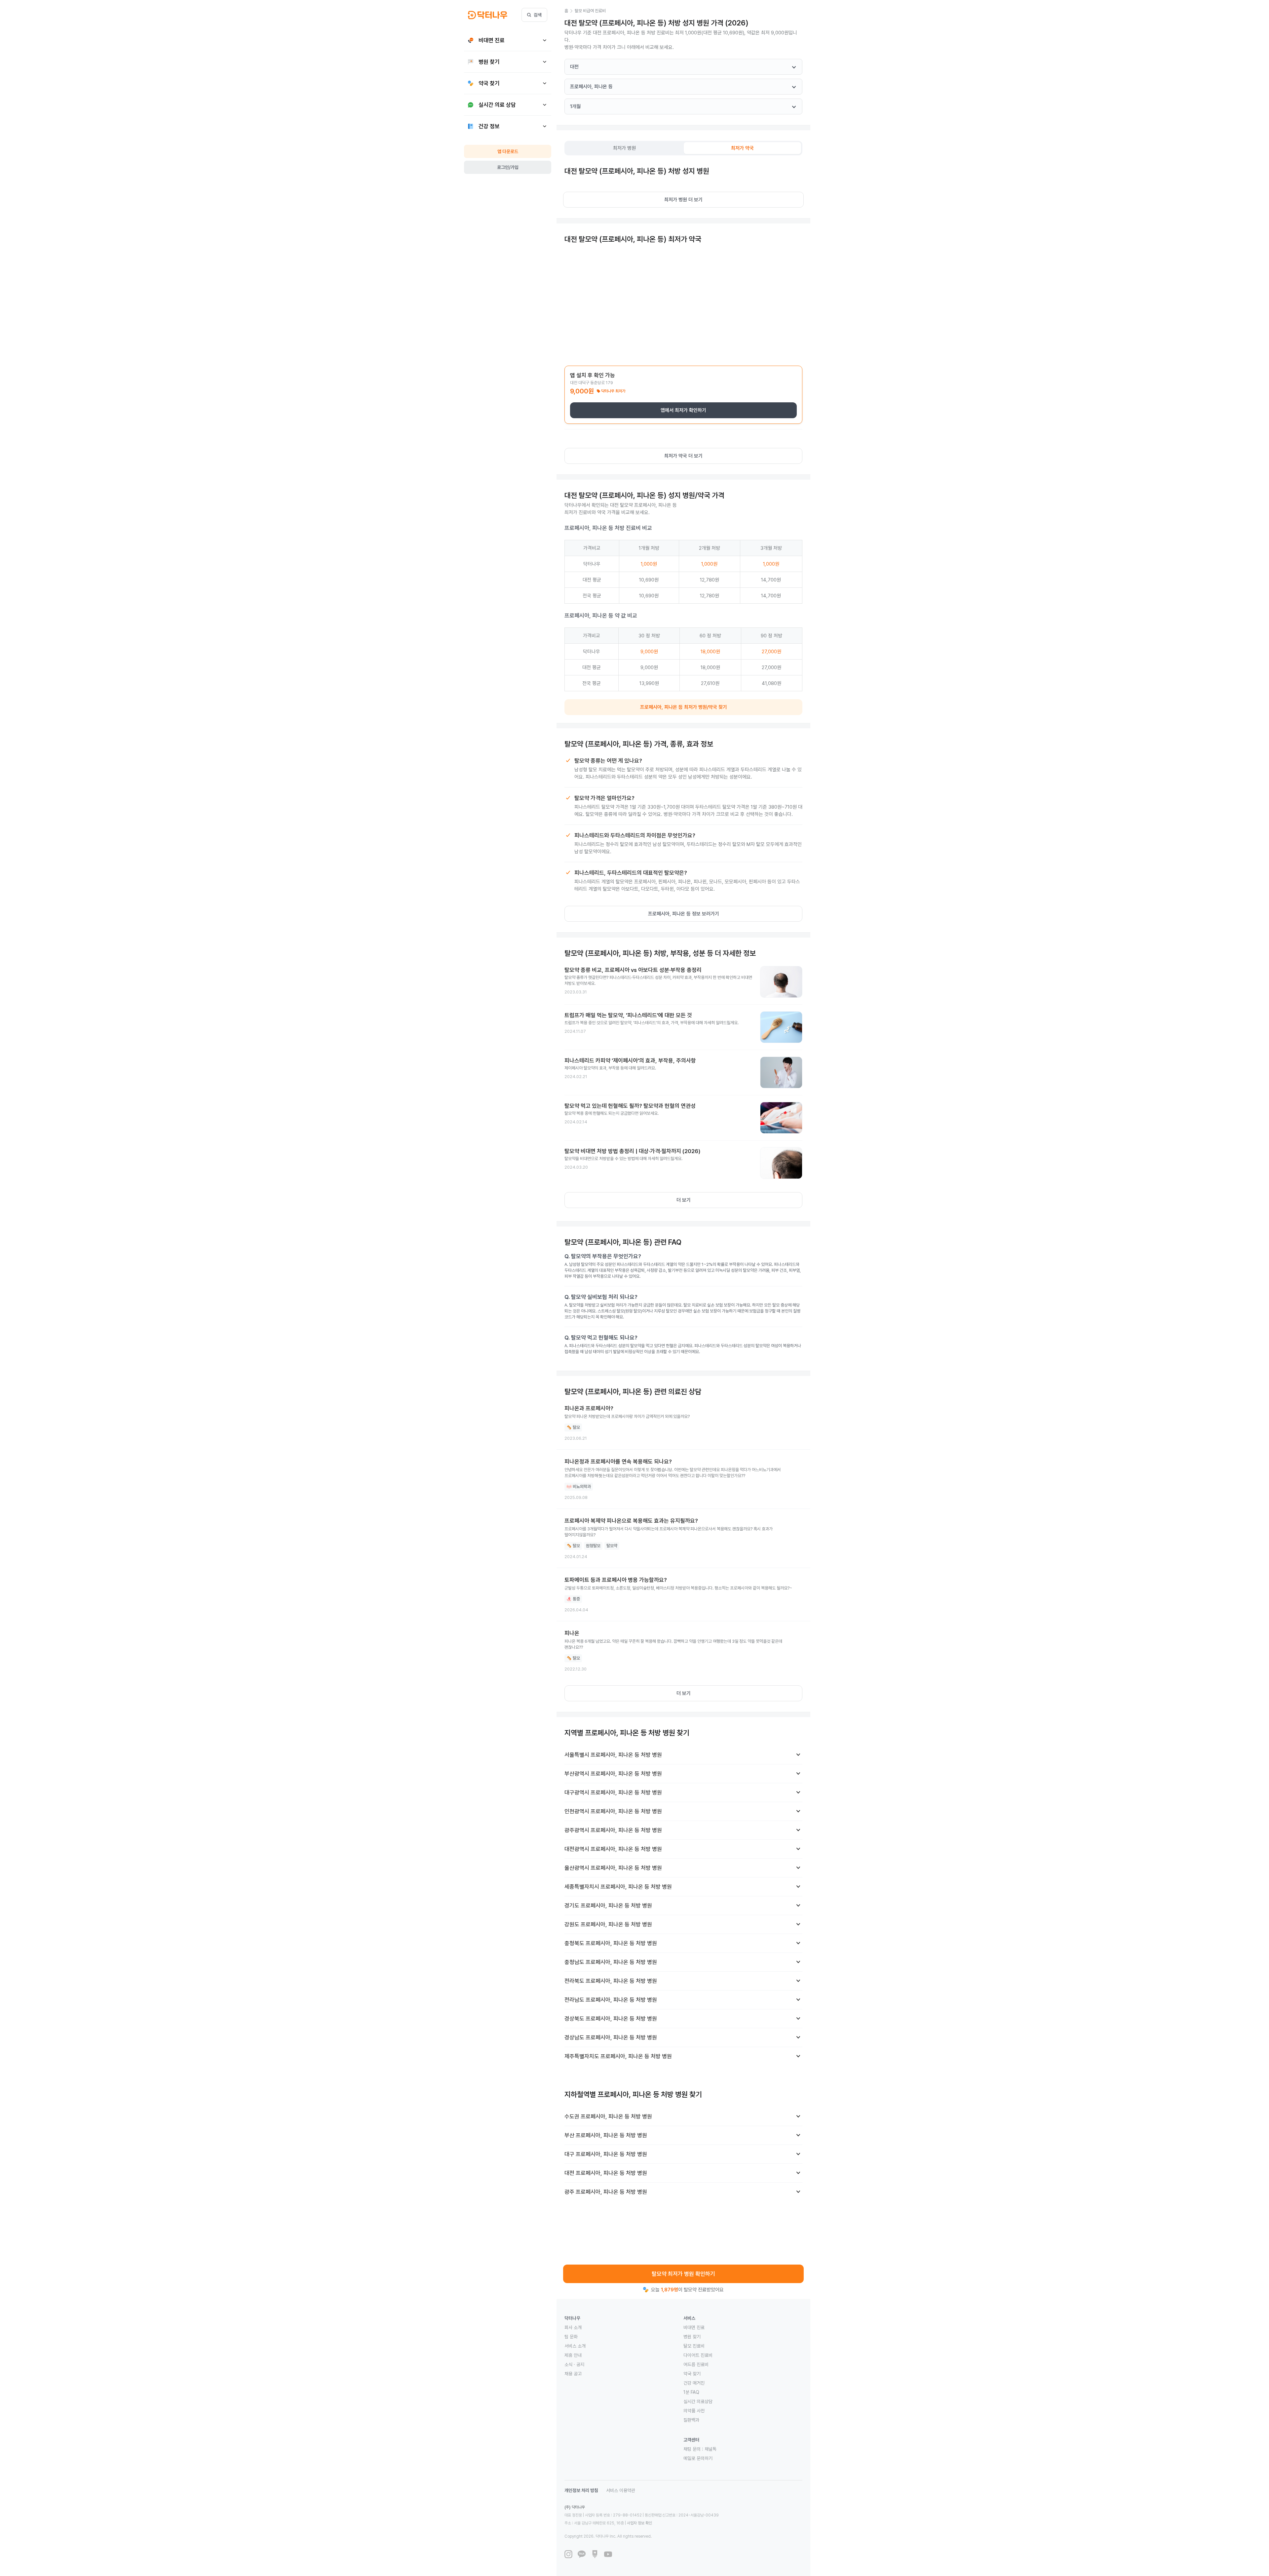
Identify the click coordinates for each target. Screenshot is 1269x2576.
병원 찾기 (692, 2337)
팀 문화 (571, 2337)
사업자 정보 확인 (639, 2523)
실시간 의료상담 (698, 2401)
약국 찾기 (692, 2374)
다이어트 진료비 (698, 2355)
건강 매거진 (694, 2383)
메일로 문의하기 (698, 2458)
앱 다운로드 (508, 151)
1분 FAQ (691, 2392)
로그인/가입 (508, 167)
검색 (538, 15)
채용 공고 (573, 2374)
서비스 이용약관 (621, 2490)
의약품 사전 (694, 2411)
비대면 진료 (694, 2327)
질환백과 (691, 2420)
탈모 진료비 (694, 2346)
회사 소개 (573, 2327)
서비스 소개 (575, 2346)
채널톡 (711, 2449)
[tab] (625, 148)
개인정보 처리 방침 (581, 2490)
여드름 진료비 (696, 2364)
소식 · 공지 (574, 2364)
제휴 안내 (573, 2355)
